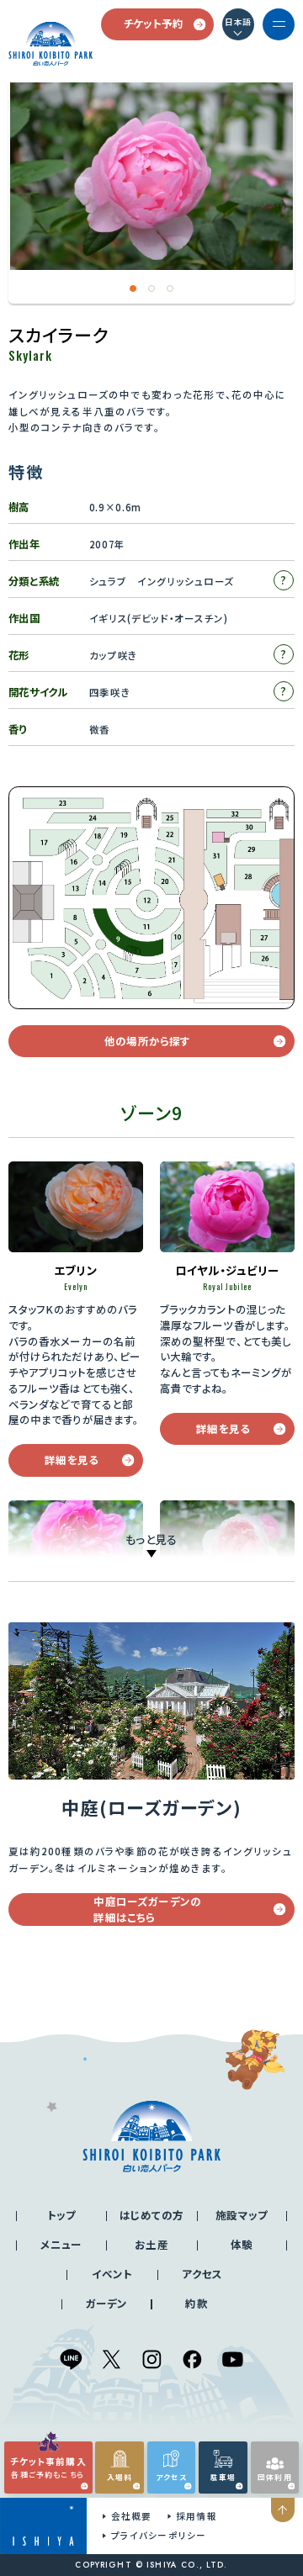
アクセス (202, 2274)
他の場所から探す (147, 1041)
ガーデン (107, 2304)
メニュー (61, 2245)
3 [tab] (170, 289)
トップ (61, 2215)
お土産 (151, 2245)
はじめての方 (151, 2215)
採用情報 (196, 2516)
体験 (242, 2245)
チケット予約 (154, 24)
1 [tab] (133, 289)
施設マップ (242, 2215)
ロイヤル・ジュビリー (228, 1270)
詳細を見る (72, 1460)
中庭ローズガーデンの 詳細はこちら (147, 1910)
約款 (196, 2304)
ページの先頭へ (283, 2510)
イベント (112, 2274)
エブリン (75, 1270)
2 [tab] (152, 289)
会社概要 (131, 2516)
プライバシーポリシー (159, 2535)
